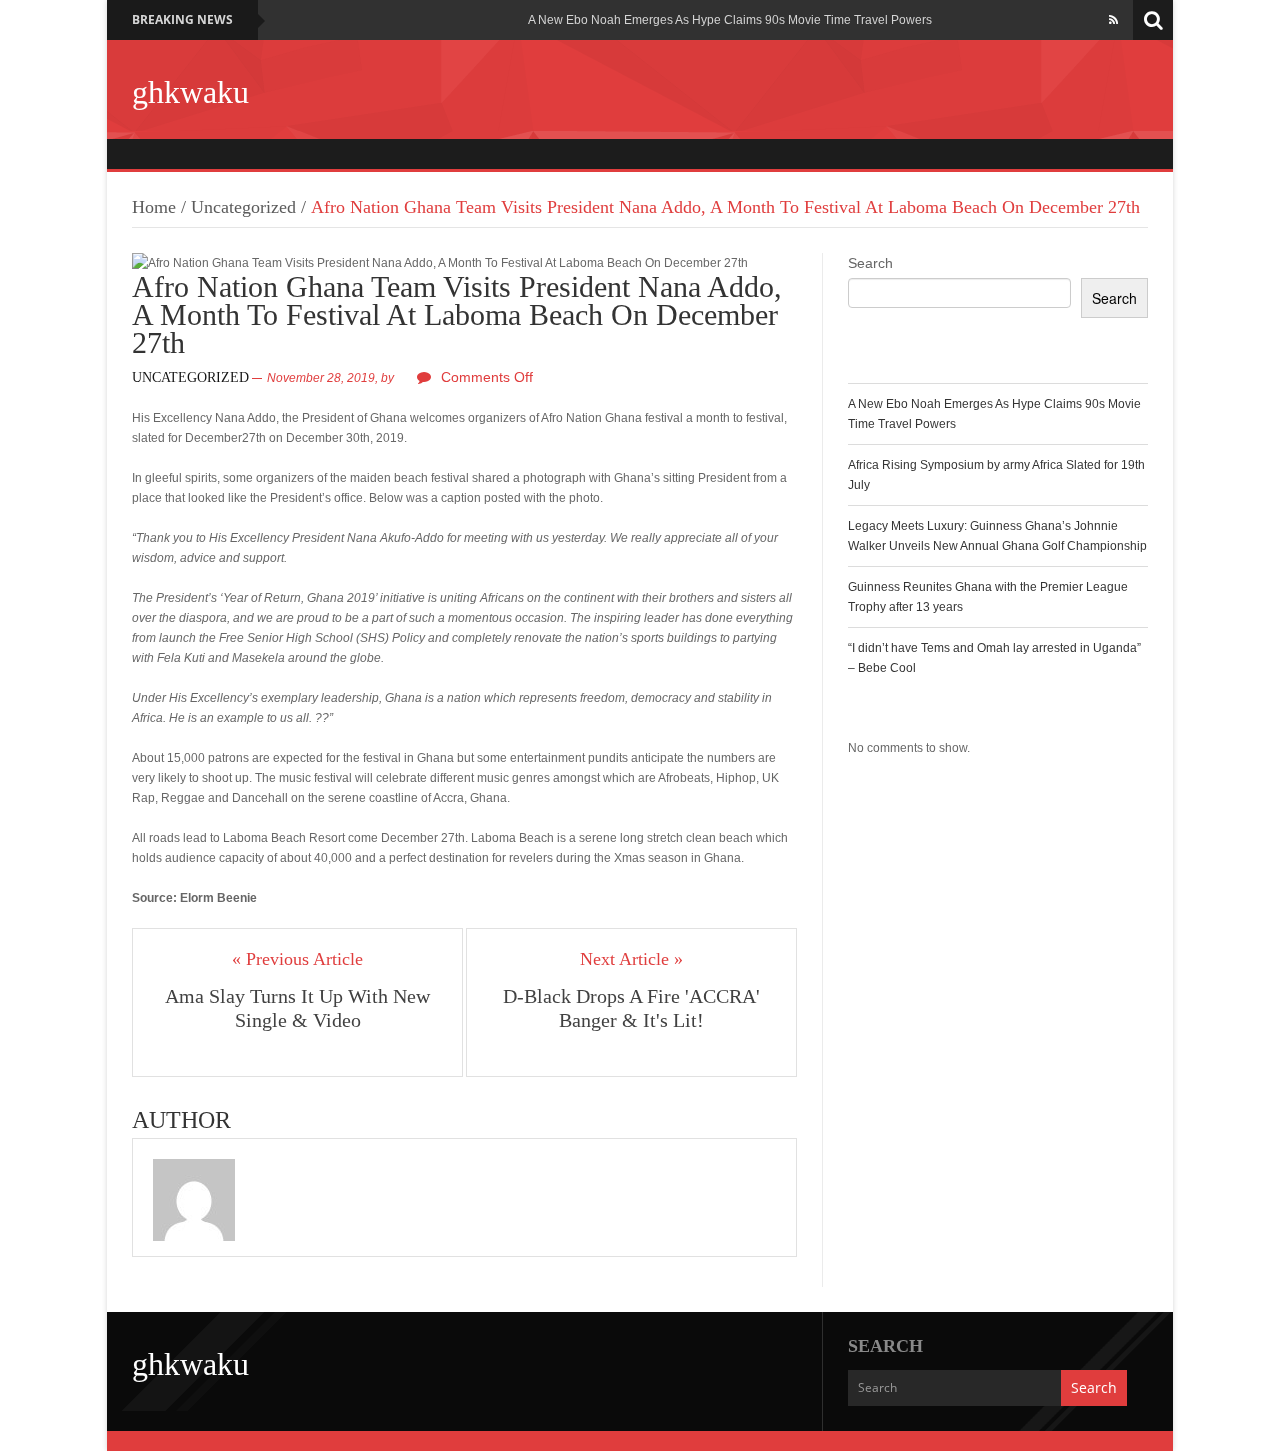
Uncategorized (243, 207)
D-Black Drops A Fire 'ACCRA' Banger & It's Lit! (631, 1008)
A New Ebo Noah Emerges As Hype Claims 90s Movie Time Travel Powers (730, 20)
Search (870, 263)
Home (154, 207)
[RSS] (1113, 20)
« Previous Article (297, 959)
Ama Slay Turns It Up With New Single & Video (297, 1008)
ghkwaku (190, 92)
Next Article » (631, 959)
